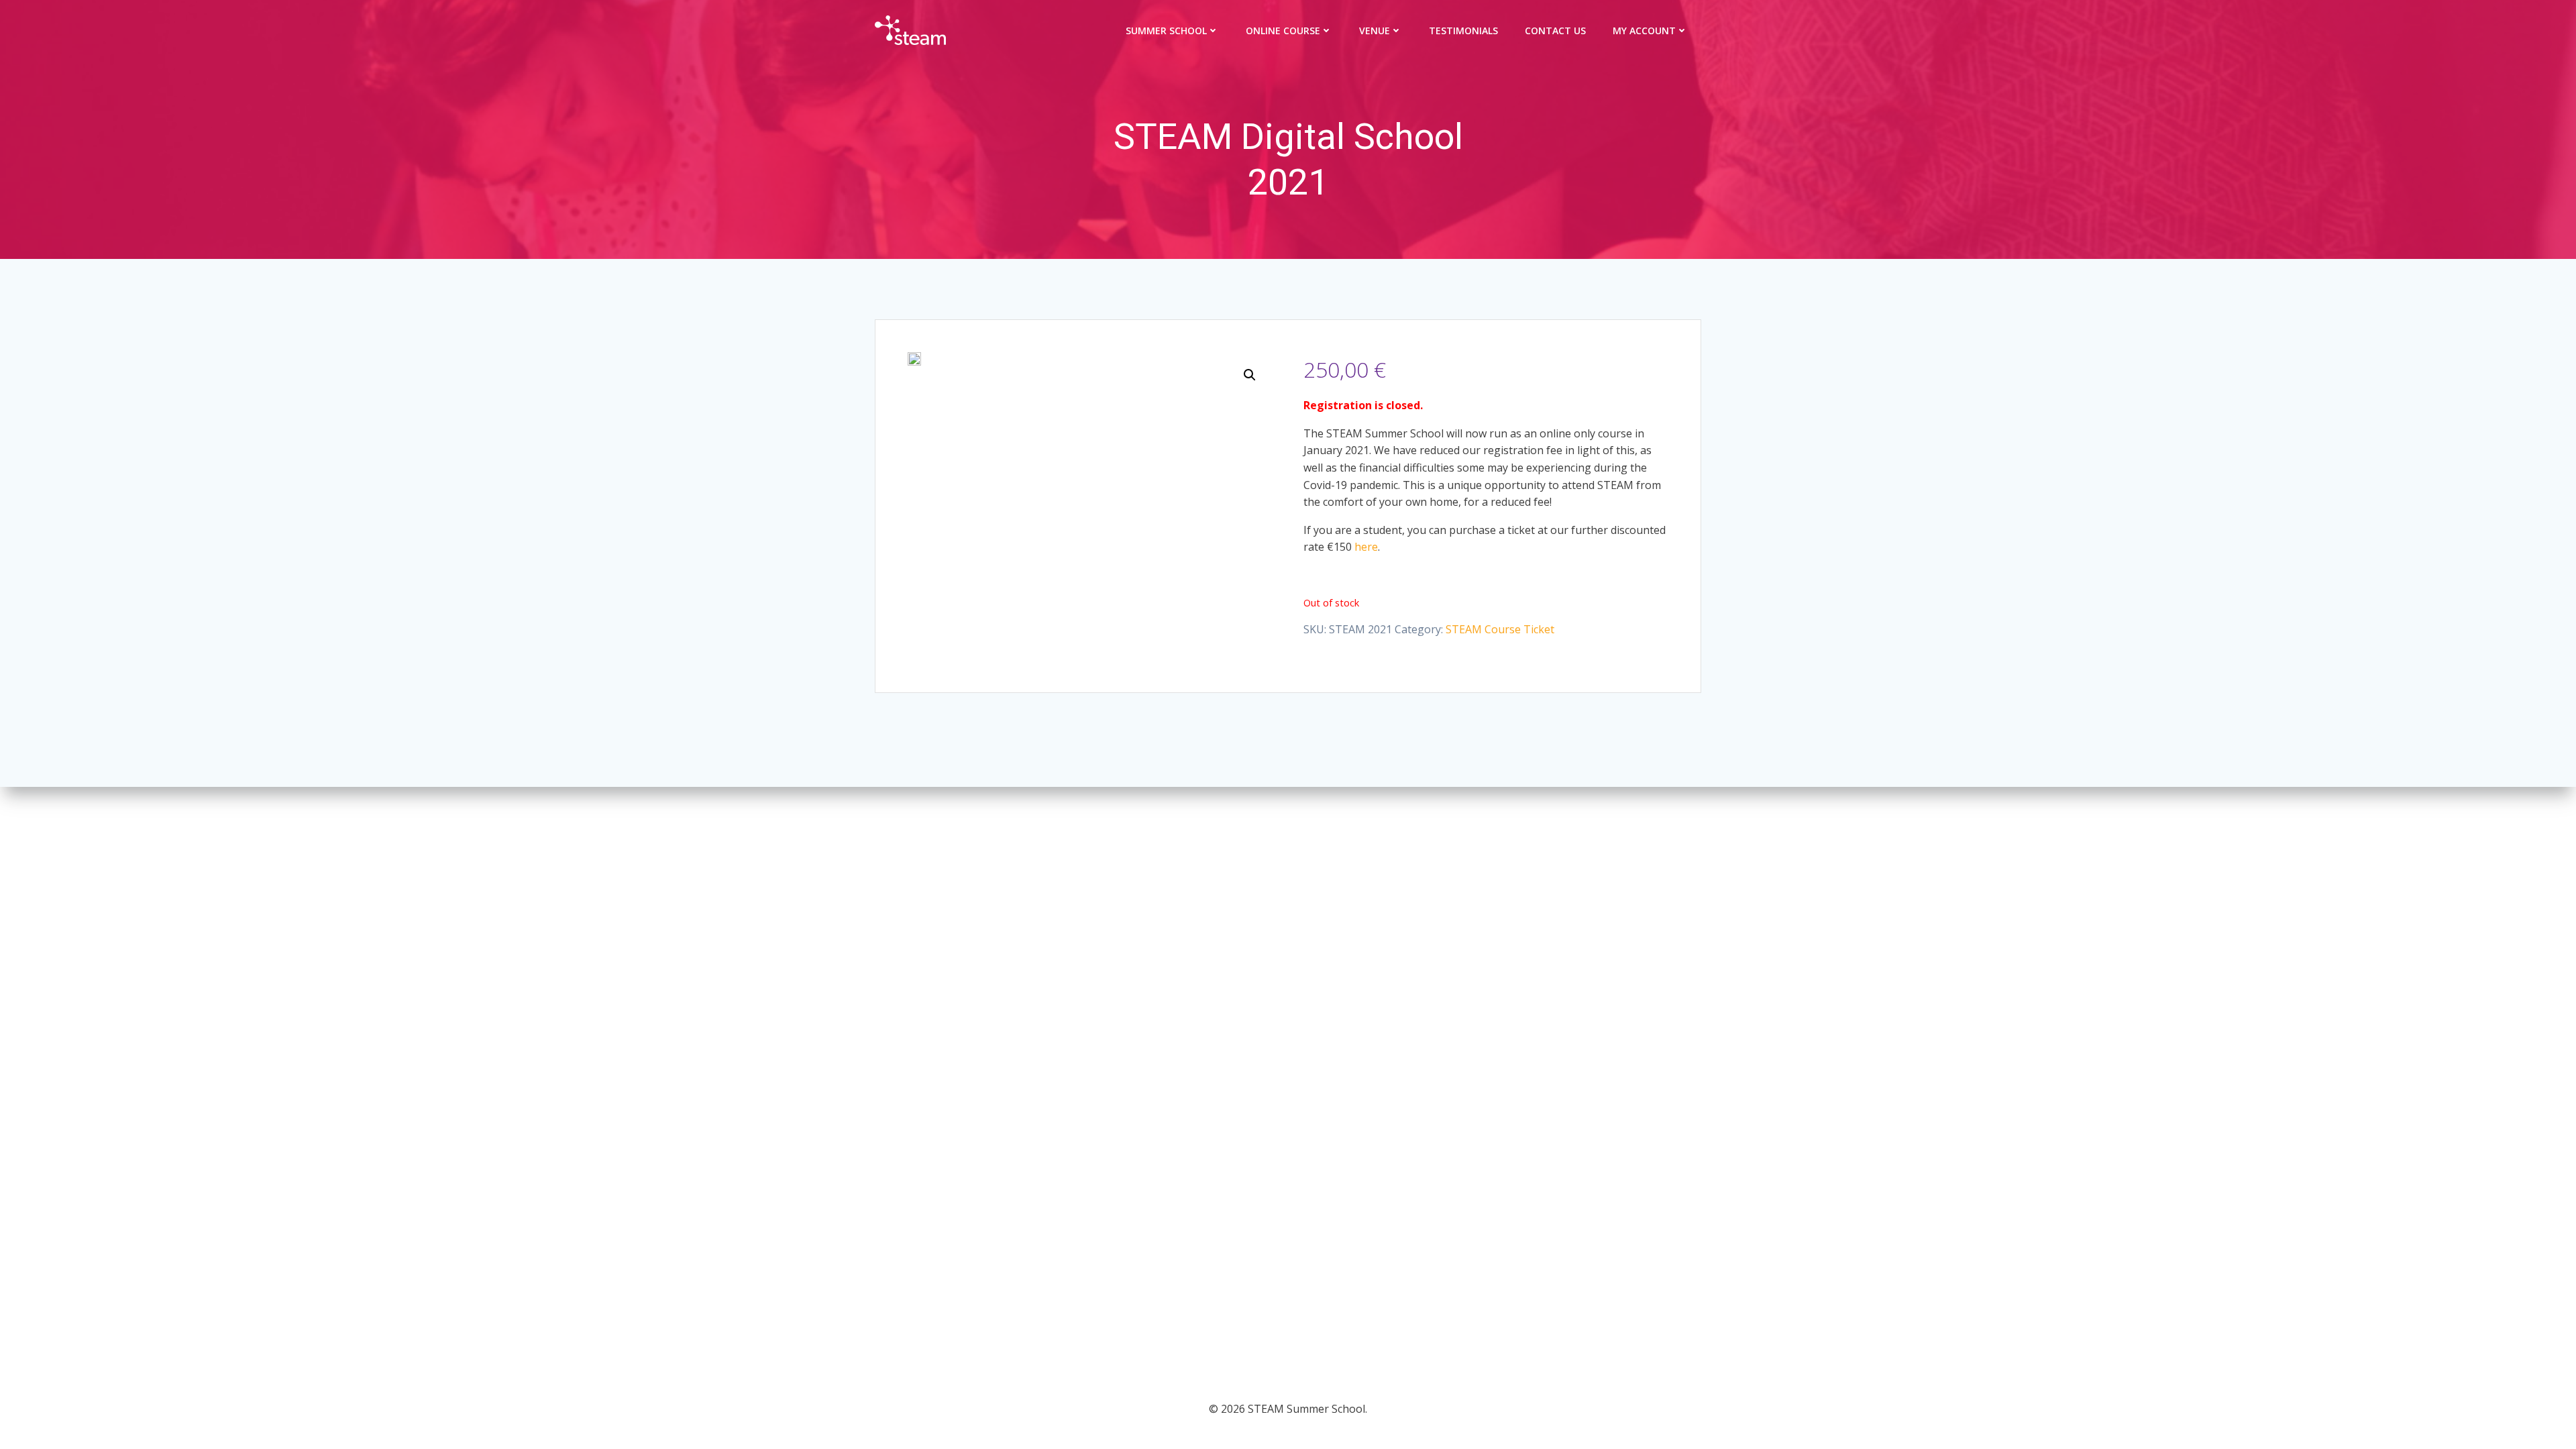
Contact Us (1555, 31)
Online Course (1283, 31)
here (1366, 547)
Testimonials (1463, 31)
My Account (1644, 31)
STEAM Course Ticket (1500, 629)
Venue (1375, 31)
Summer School (1166, 31)
